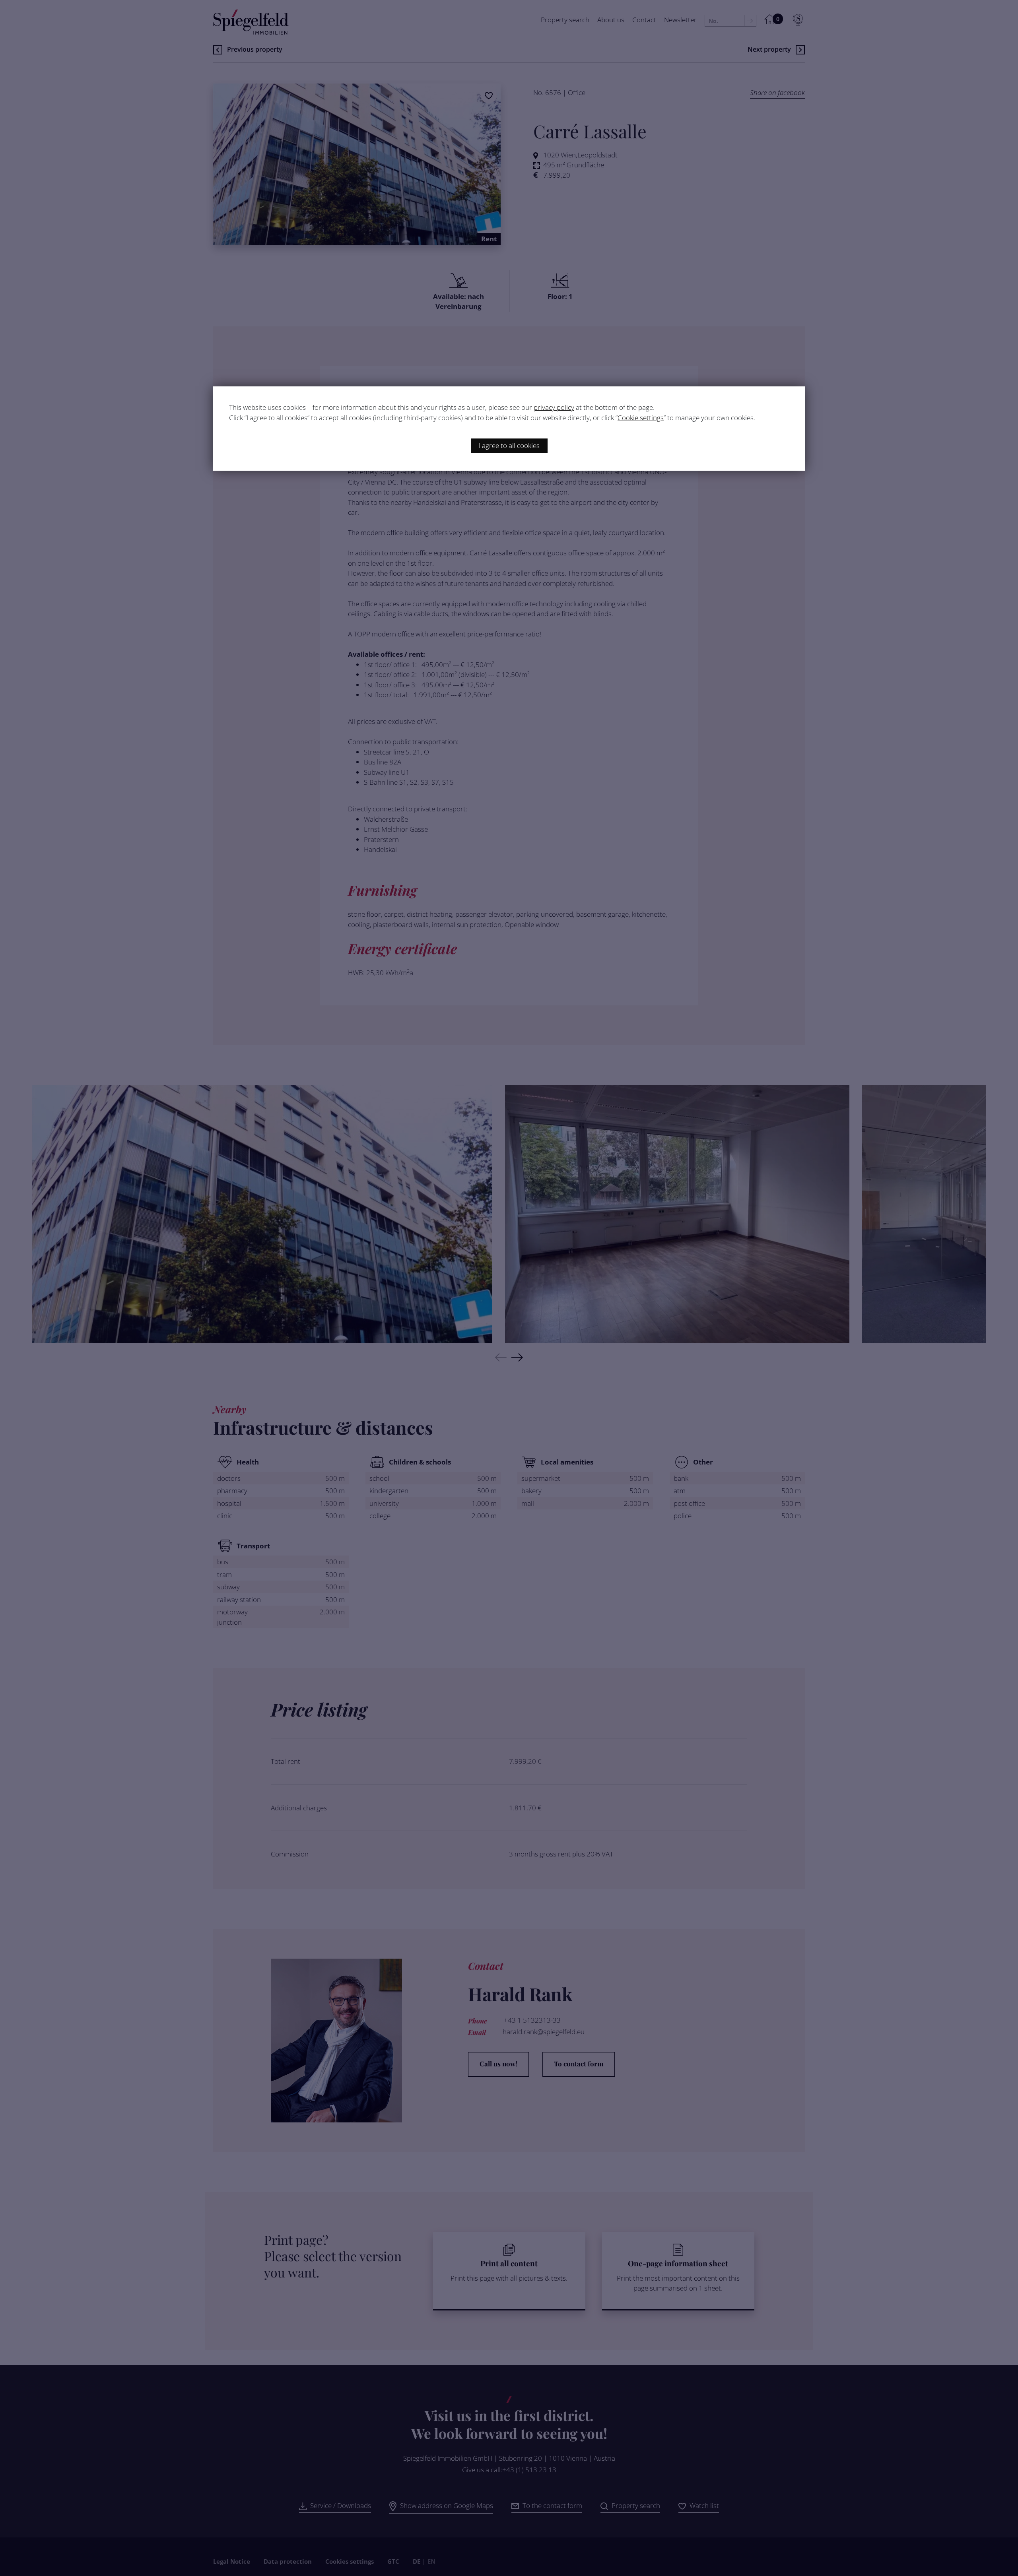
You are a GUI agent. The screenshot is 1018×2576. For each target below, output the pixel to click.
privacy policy (554, 407)
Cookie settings (641, 418)
